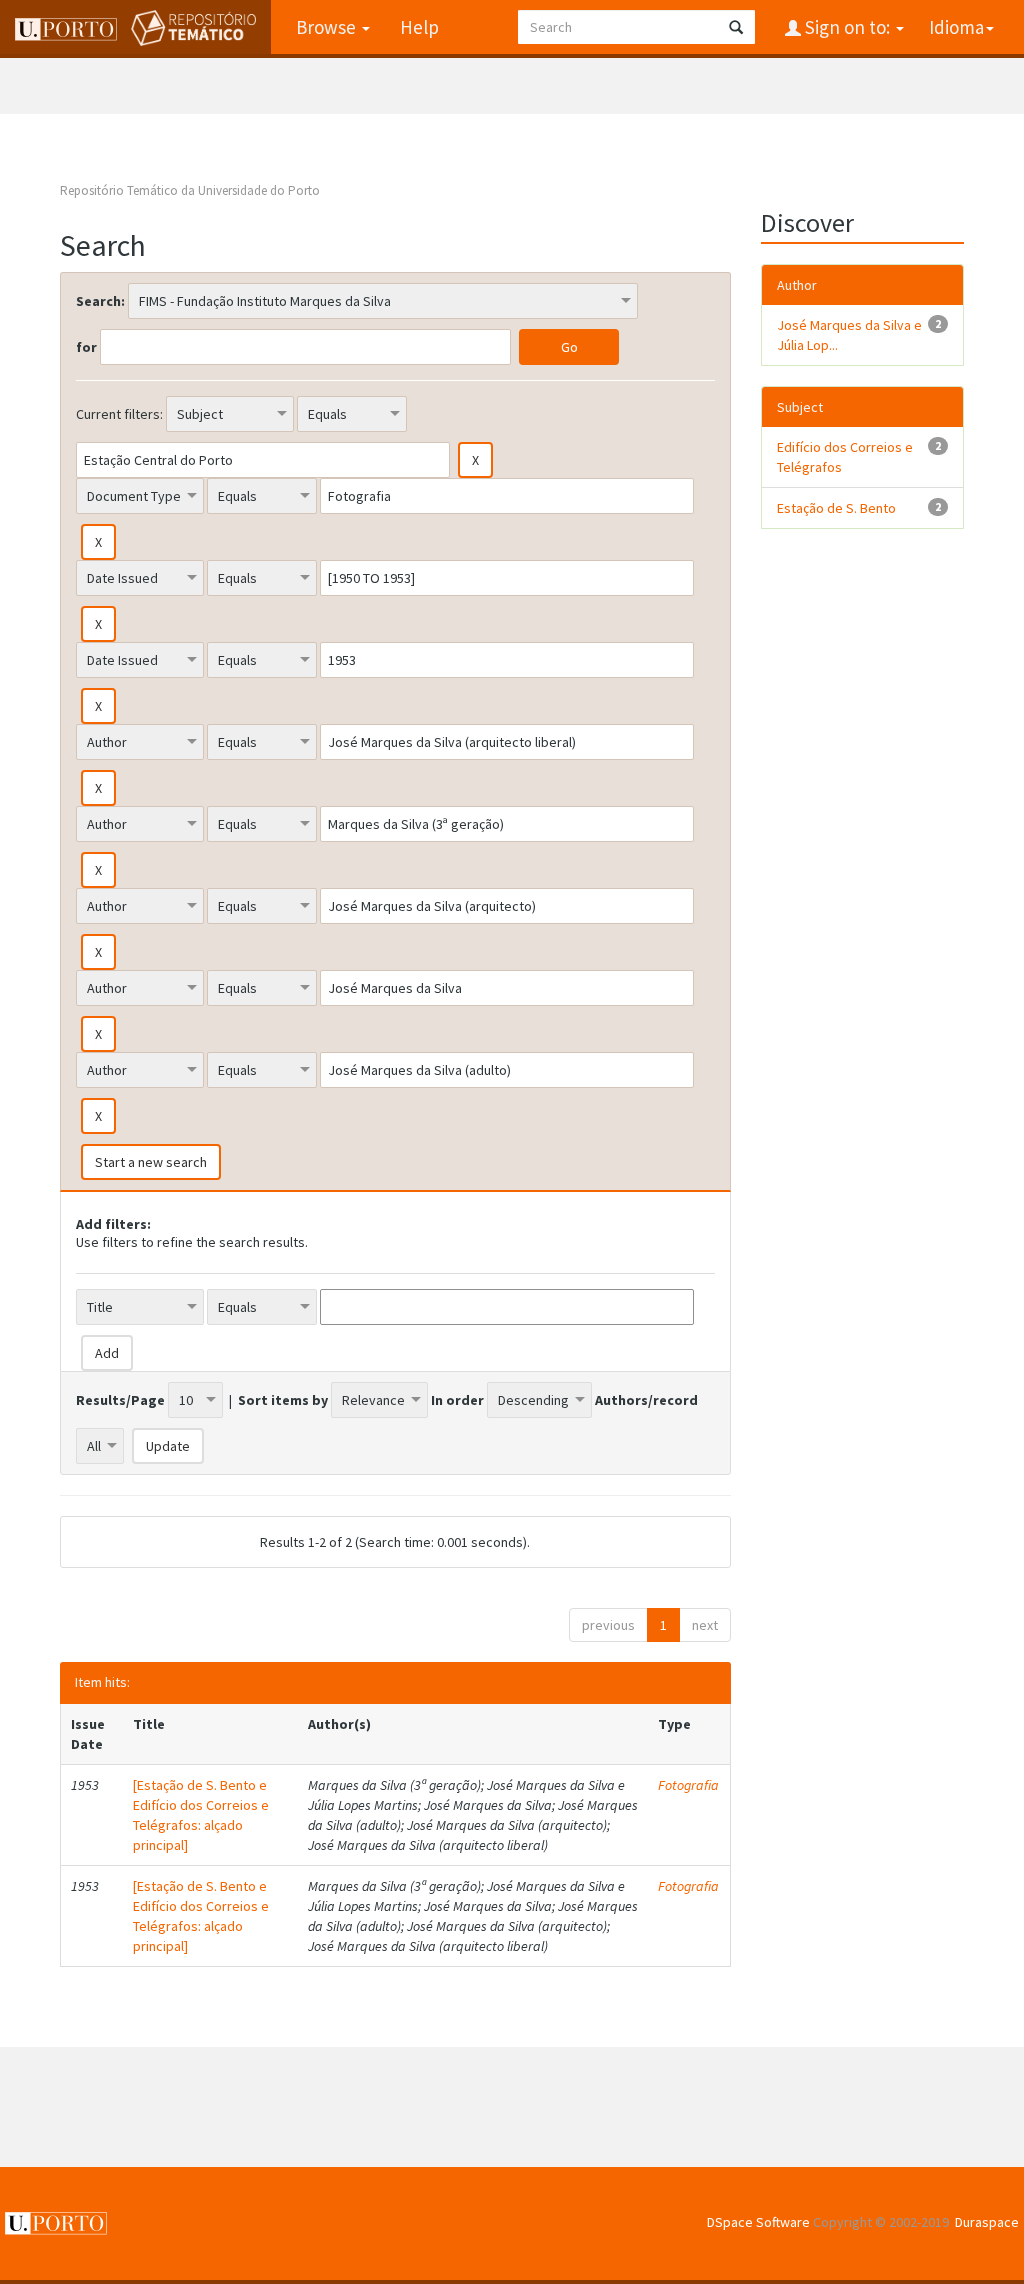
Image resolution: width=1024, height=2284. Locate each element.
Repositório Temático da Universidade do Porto (190, 190)
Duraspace (987, 2222)
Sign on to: (847, 27)
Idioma (956, 27)
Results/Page (120, 1400)
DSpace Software (758, 2222)
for (86, 347)
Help (419, 27)
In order (457, 1400)
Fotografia (688, 1785)
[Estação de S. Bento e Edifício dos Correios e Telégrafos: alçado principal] (201, 1815)
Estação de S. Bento (836, 508)
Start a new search (151, 1162)
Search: (100, 301)
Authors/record (646, 1400)
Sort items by (283, 1400)
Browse (328, 27)
